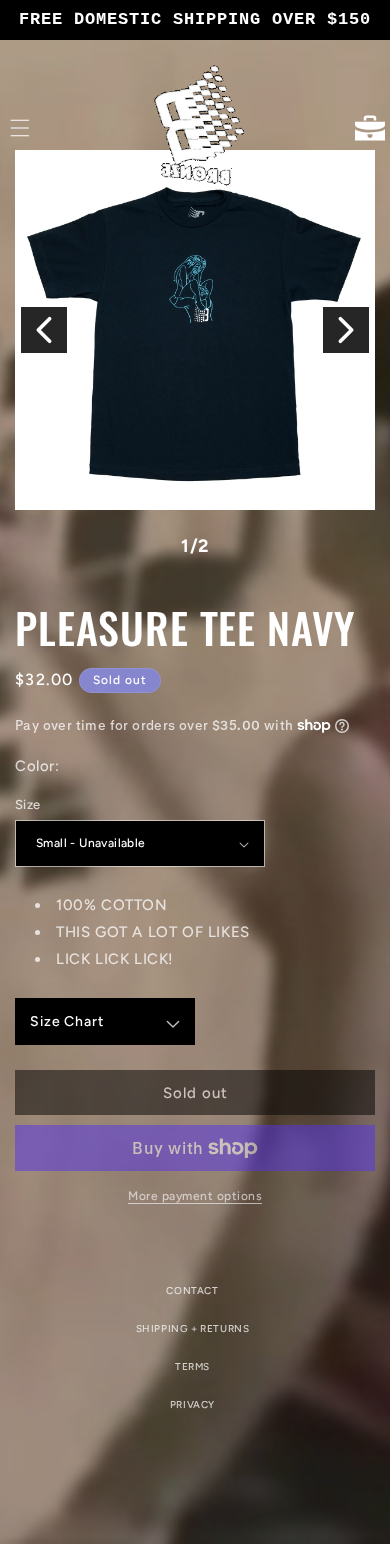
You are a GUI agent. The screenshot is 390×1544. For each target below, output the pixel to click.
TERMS (192, 1366)
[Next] (346, 330)
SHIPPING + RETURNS (193, 1328)
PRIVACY (192, 1404)
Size (28, 804)
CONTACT (192, 1290)
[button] (20, 128)
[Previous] (44, 330)
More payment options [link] (195, 1196)
